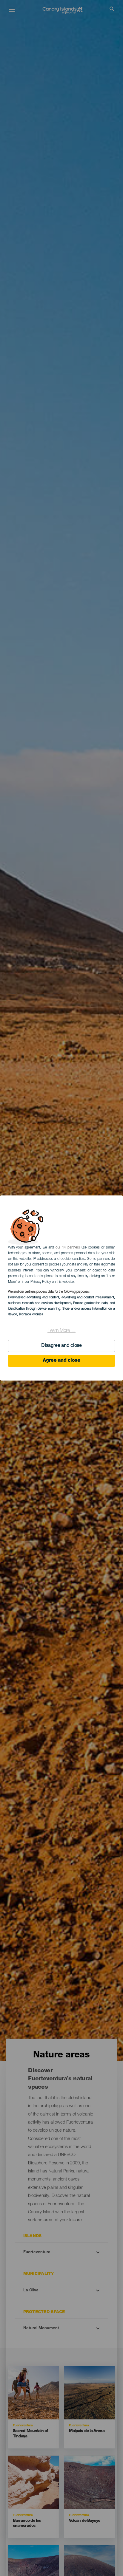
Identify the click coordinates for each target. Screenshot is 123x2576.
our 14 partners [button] (68, 1248)
